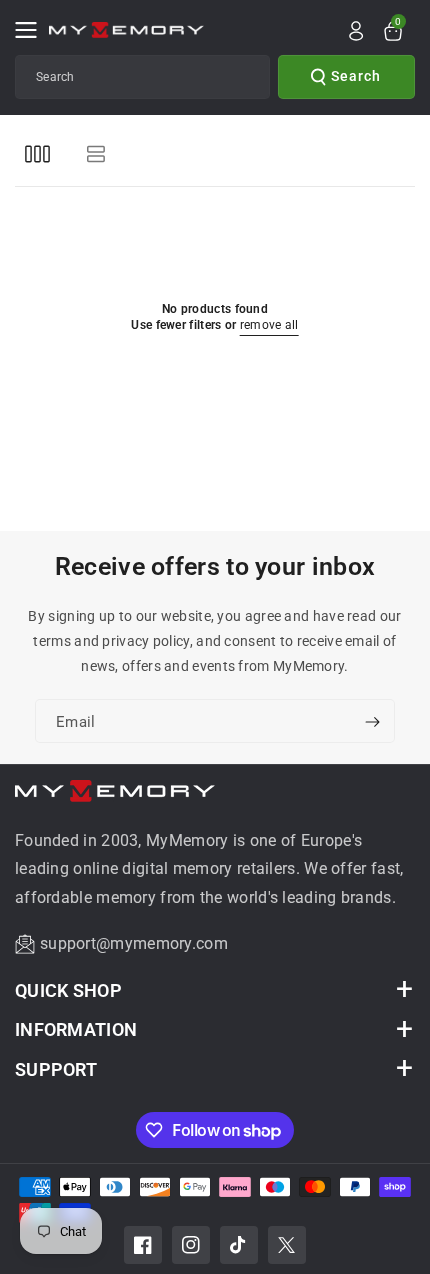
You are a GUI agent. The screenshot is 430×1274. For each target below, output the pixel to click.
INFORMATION (76, 1029)
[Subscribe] (372, 723)
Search (356, 76)
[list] (95, 153)
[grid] (37, 153)
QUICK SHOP (68, 990)
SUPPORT (56, 1069)
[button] (32, 30)
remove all (269, 325)
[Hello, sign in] (356, 31)
